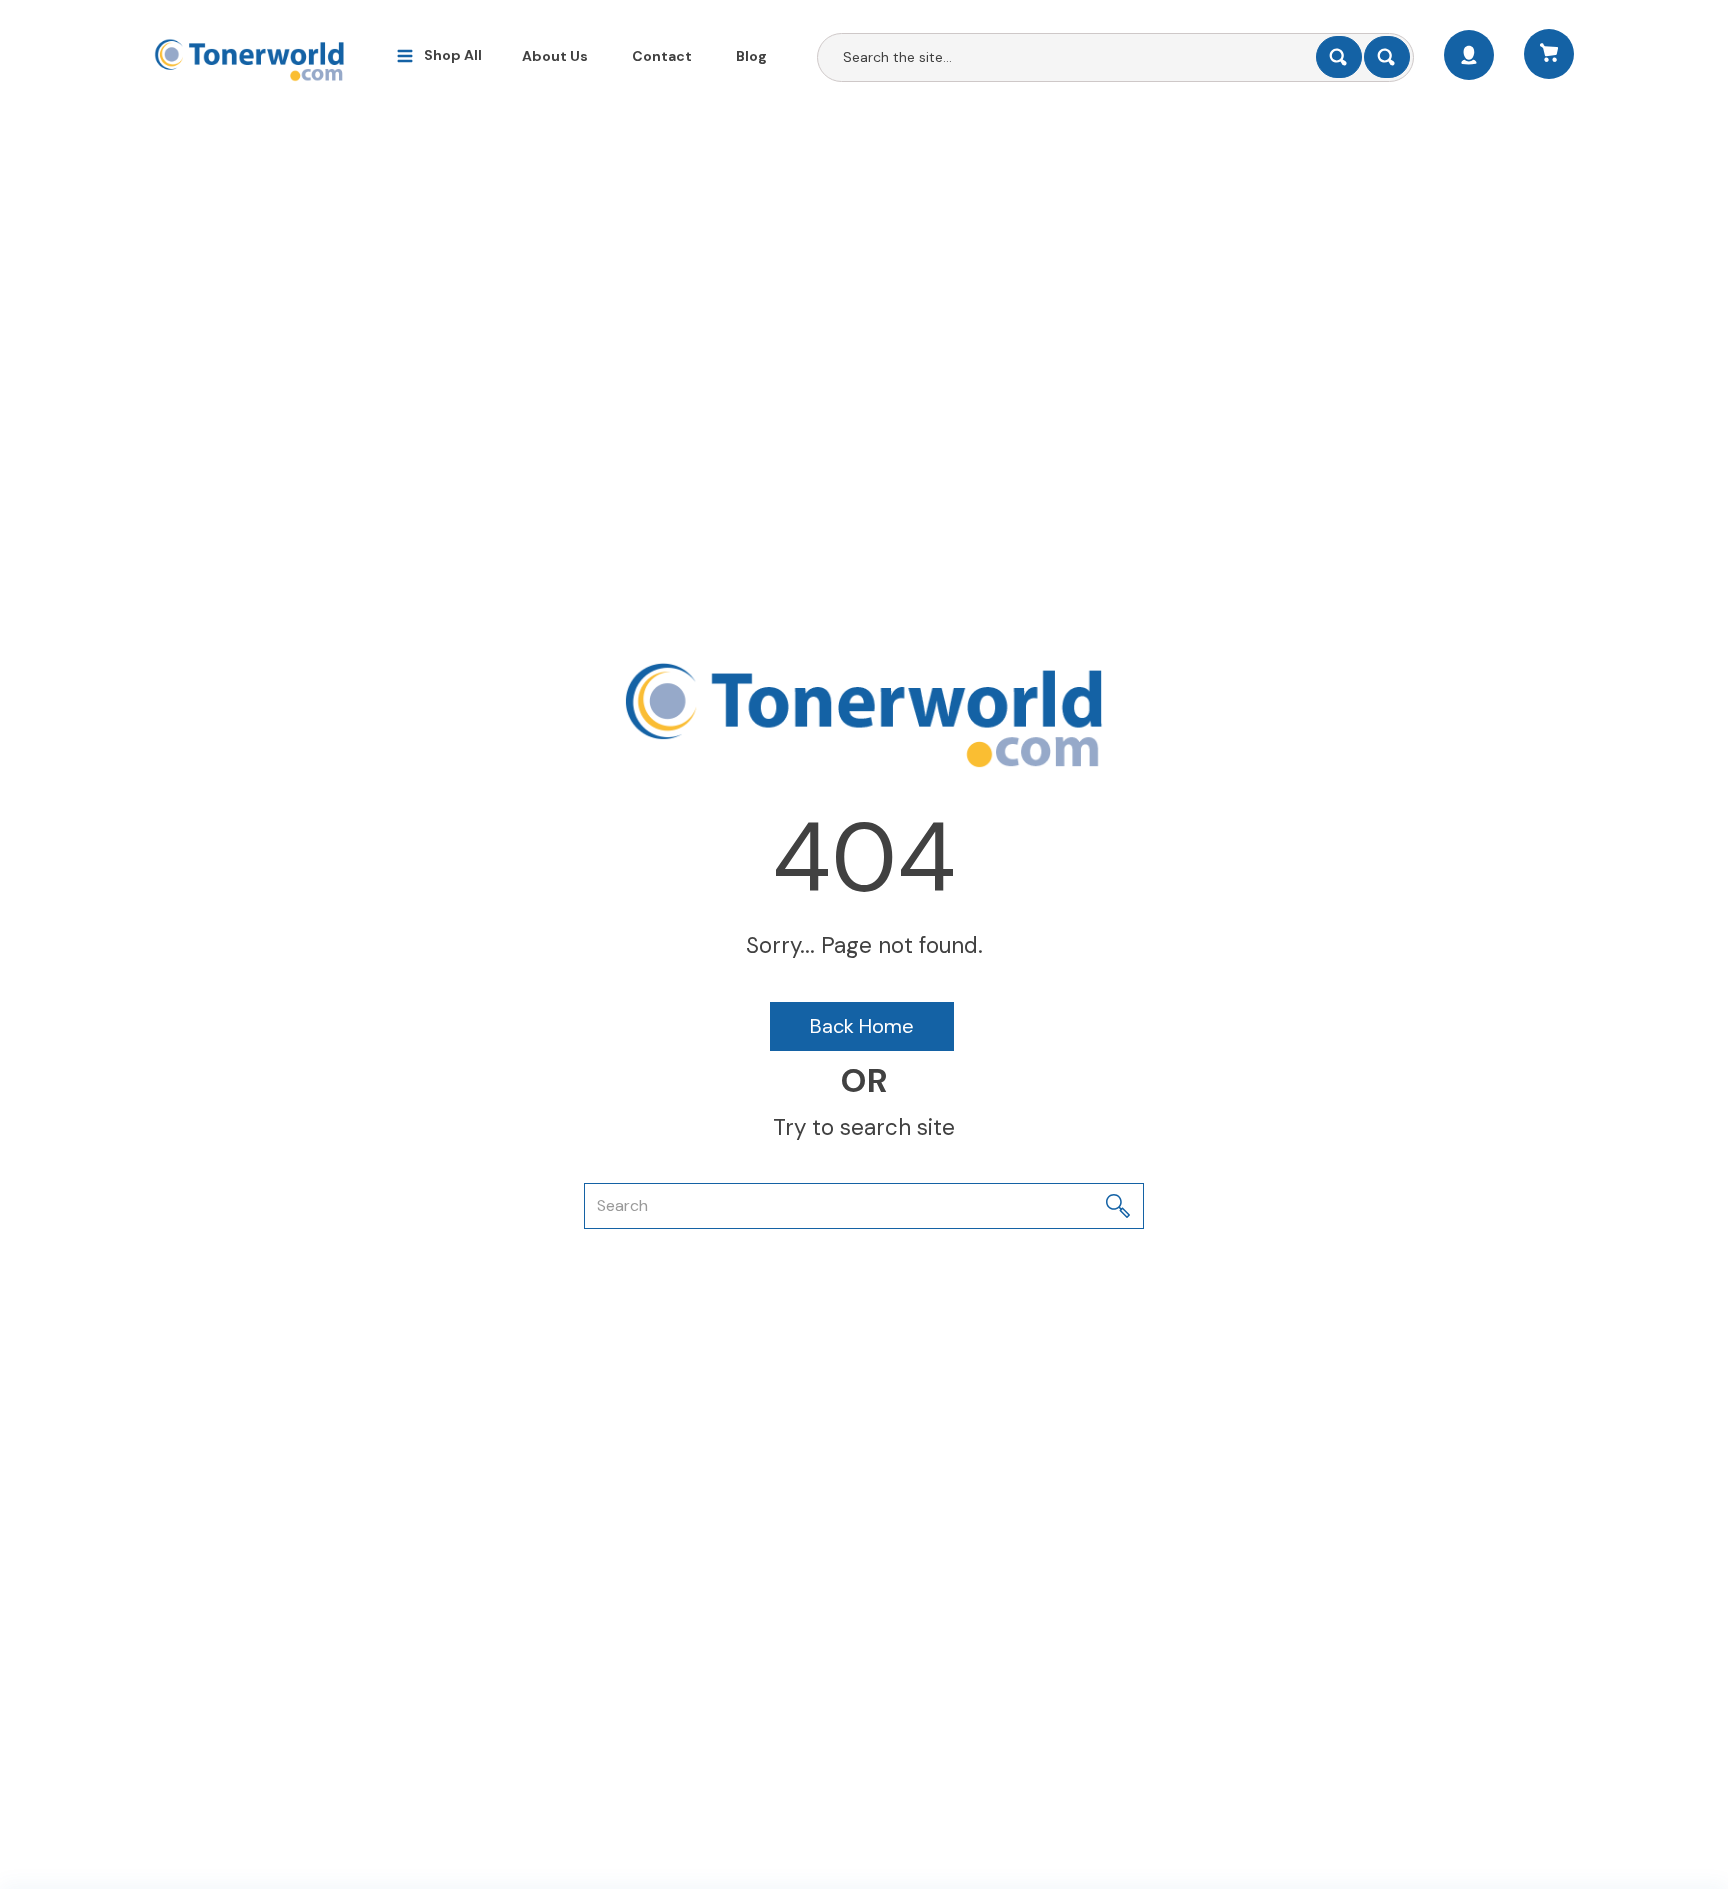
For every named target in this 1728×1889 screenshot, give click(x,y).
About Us (555, 56)
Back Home (862, 1026)
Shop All (453, 55)
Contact (662, 56)
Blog (751, 56)
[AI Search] (1387, 57)
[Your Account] (1469, 55)
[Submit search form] (1339, 57)
